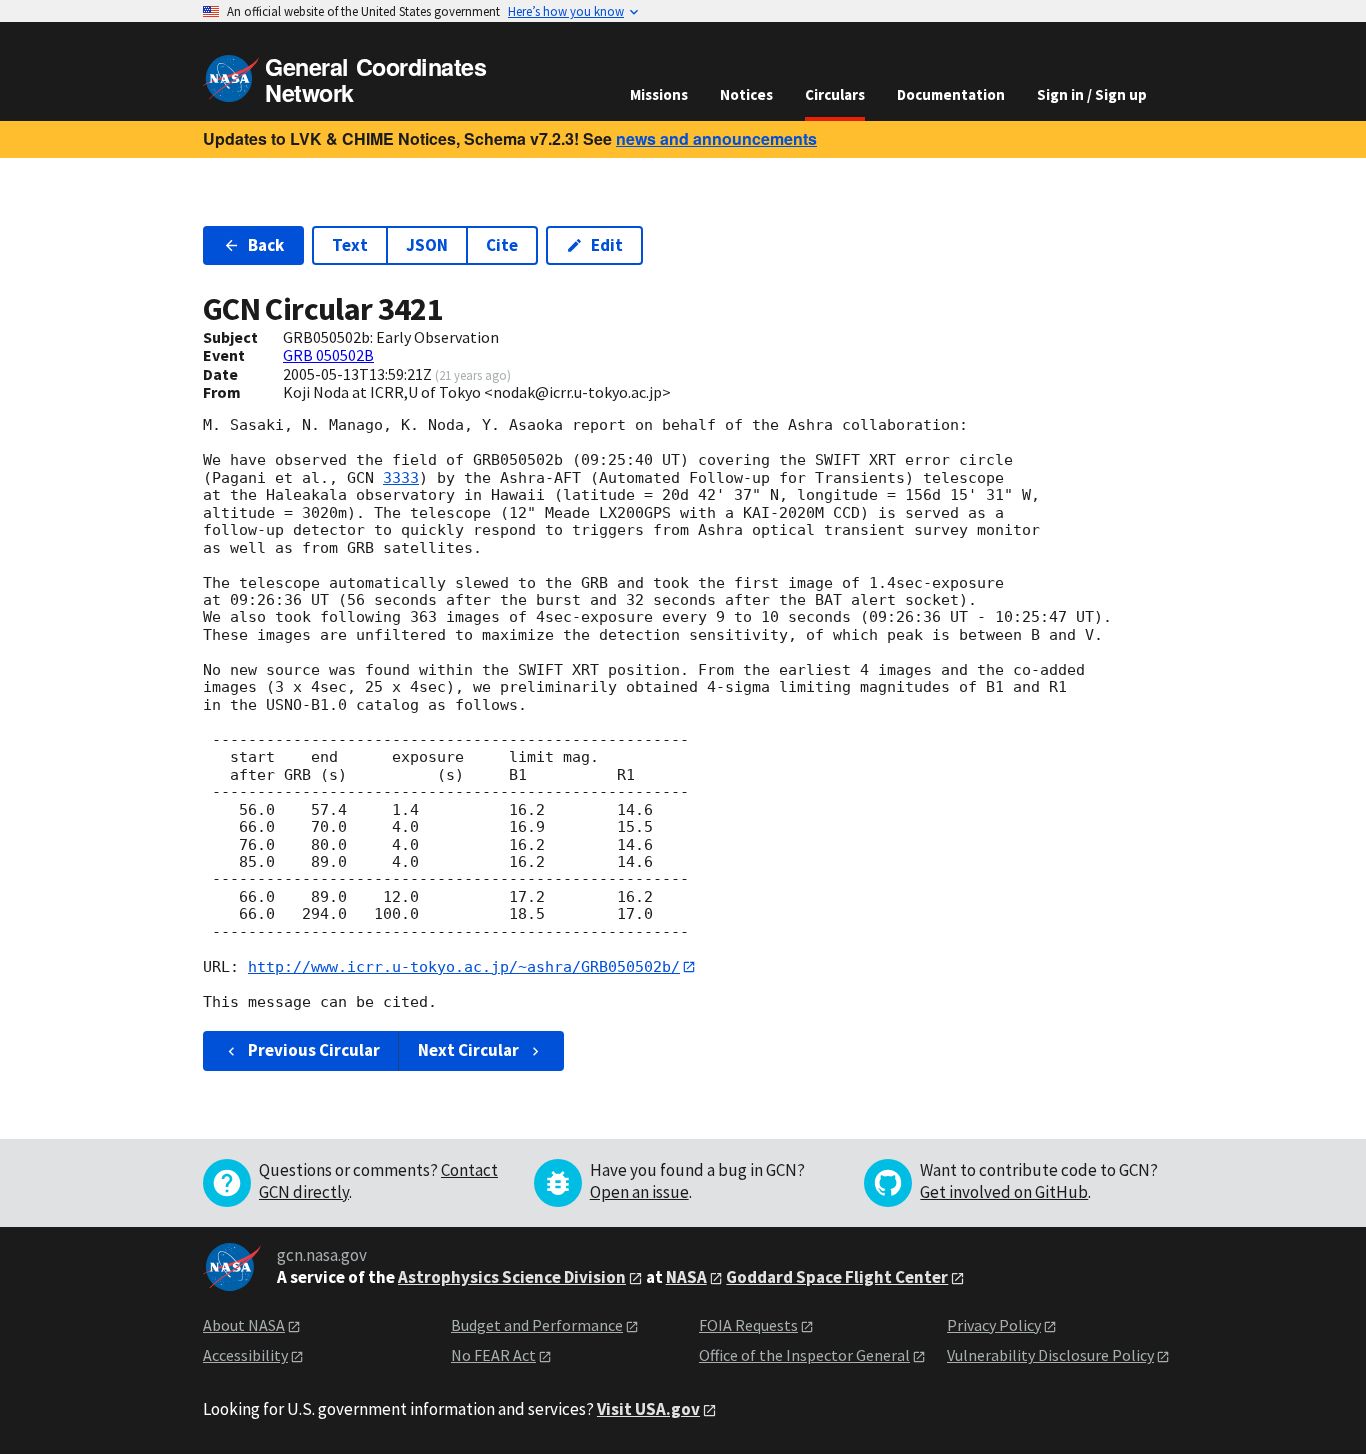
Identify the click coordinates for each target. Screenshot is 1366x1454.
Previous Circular (314, 1050)
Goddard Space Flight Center (837, 1277)
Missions (659, 94)
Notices (746, 94)
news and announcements (716, 138)
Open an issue (639, 1192)
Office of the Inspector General (804, 1355)
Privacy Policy (994, 1325)
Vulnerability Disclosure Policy (1050, 1355)
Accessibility (245, 1355)
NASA (686, 1277)
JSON (427, 245)
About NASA (244, 1325)
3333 (401, 478)
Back (266, 245)
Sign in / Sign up (1092, 94)
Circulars (835, 94)
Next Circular (468, 1050)
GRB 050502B (328, 355)
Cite (502, 245)
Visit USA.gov (648, 1409)
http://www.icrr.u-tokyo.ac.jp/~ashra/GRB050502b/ (464, 967)
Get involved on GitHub (1004, 1192)
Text (350, 245)
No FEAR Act (493, 1355)
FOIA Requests (748, 1325)
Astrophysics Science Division (512, 1277)
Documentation (951, 94)
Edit (607, 245)
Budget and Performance (537, 1325)
